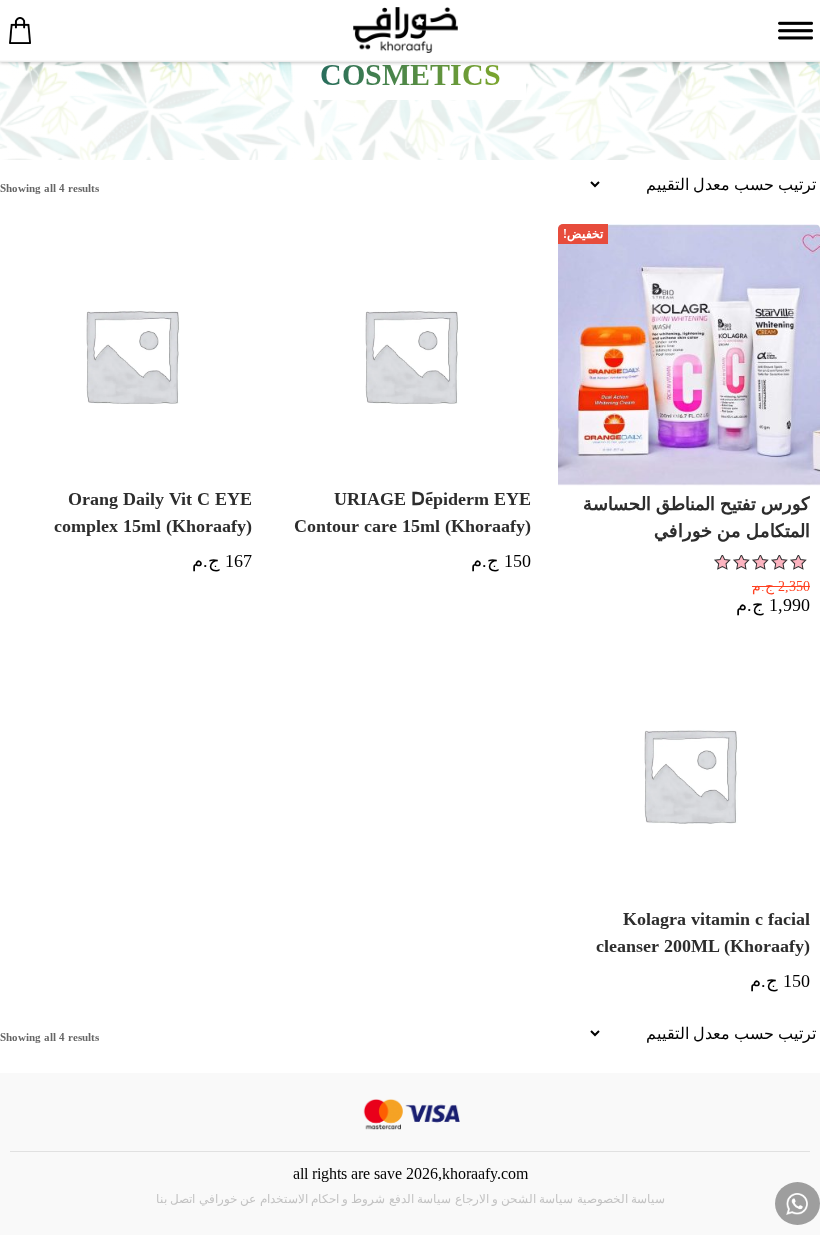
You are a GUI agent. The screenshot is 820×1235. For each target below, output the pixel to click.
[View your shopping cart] (20, 30)
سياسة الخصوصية (621, 1199)
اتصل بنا (175, 1199)
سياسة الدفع (420, 1199)
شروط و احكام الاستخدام (322, 1199)
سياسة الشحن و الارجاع (514, 1199)
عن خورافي (227, 1199)
